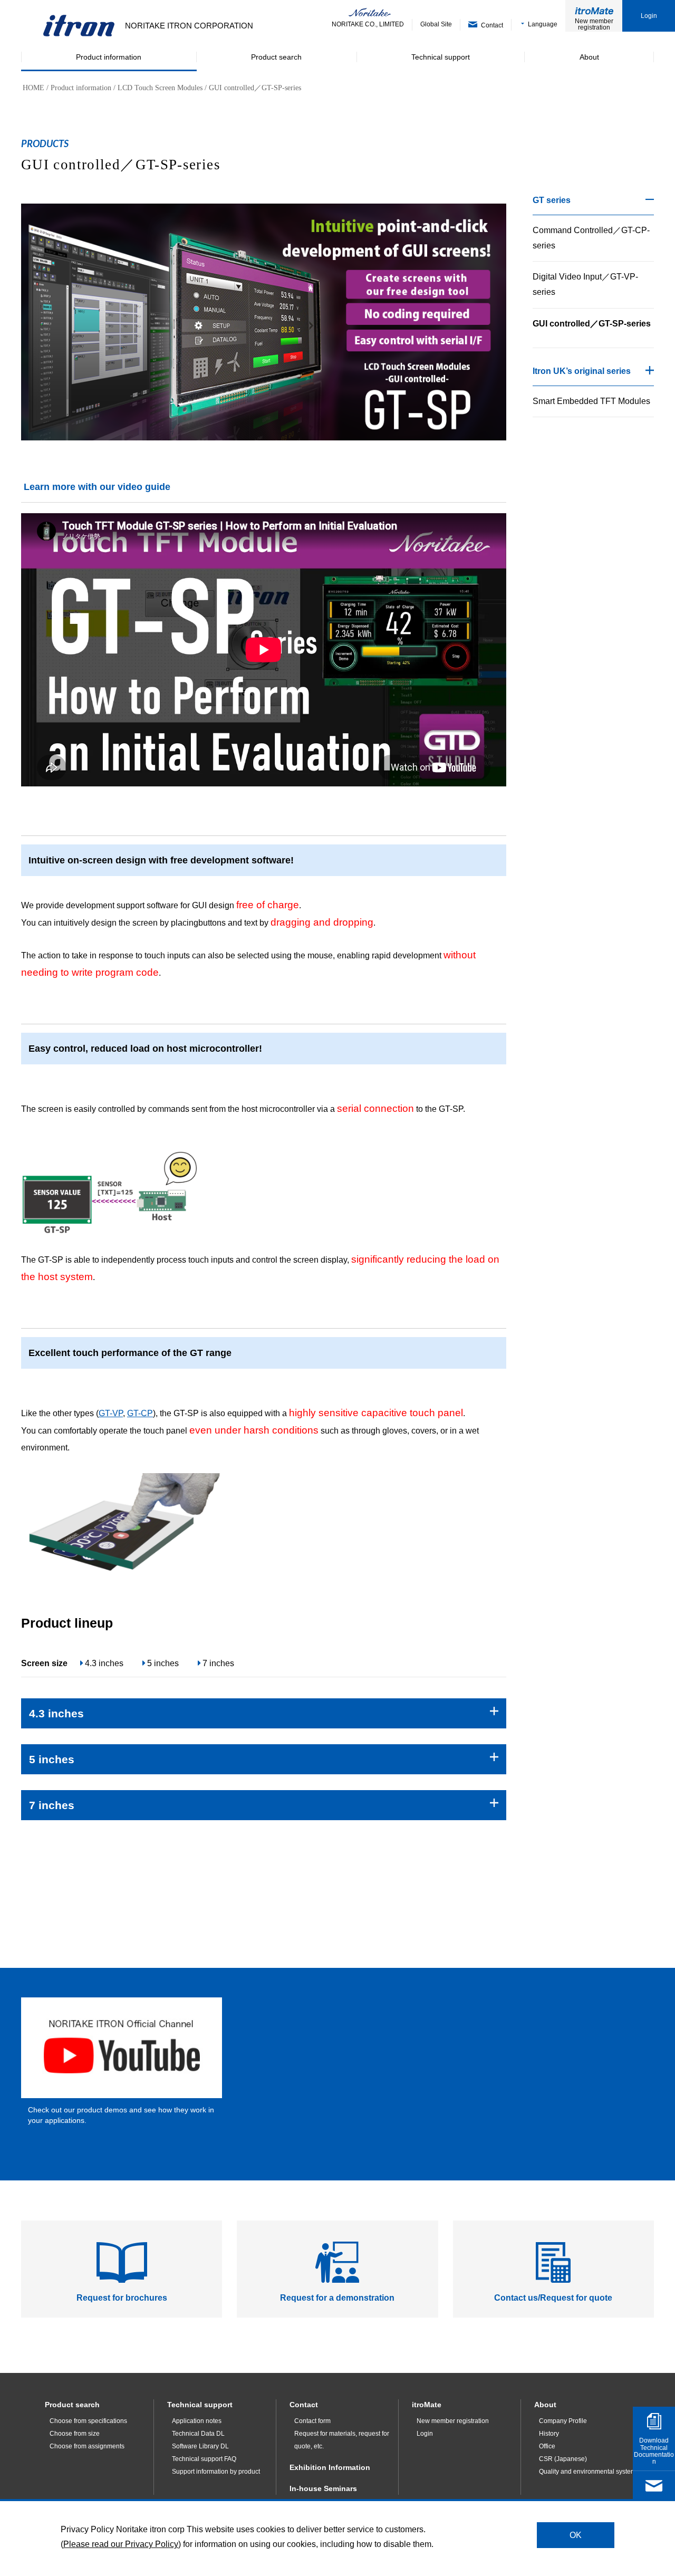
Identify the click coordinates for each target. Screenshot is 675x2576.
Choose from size (75, 2434)
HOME (33, 88)
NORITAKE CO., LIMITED (368, 24)
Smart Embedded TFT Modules (591, 401)
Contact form (312, 2421)
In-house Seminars (323, 2488)
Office (547, 2446)
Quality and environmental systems (589, 2472)
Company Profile (563, 2421)
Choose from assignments (87, 2446)
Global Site (436, 24)
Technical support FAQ (204, 2459)
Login (649, 16)
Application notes (197, 2421)
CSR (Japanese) (563, 2459)
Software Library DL (200, 2446)
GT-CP (140, 1413)
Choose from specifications (88, 2421)
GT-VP (111, 1413)
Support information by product (216, 2472)
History (549, 2434)
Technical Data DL (198, 2434)
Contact (304, 2405)
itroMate (427, 2405)
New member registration (594, 24)
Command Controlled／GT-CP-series (591, 238)
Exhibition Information (330, 2467)
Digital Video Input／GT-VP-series (585, 284)
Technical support (200, 2405)
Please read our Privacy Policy (121, 2544)
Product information (81, 88)
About (545, 2405)
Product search (72, 2405)
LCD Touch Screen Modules (160, 88)
